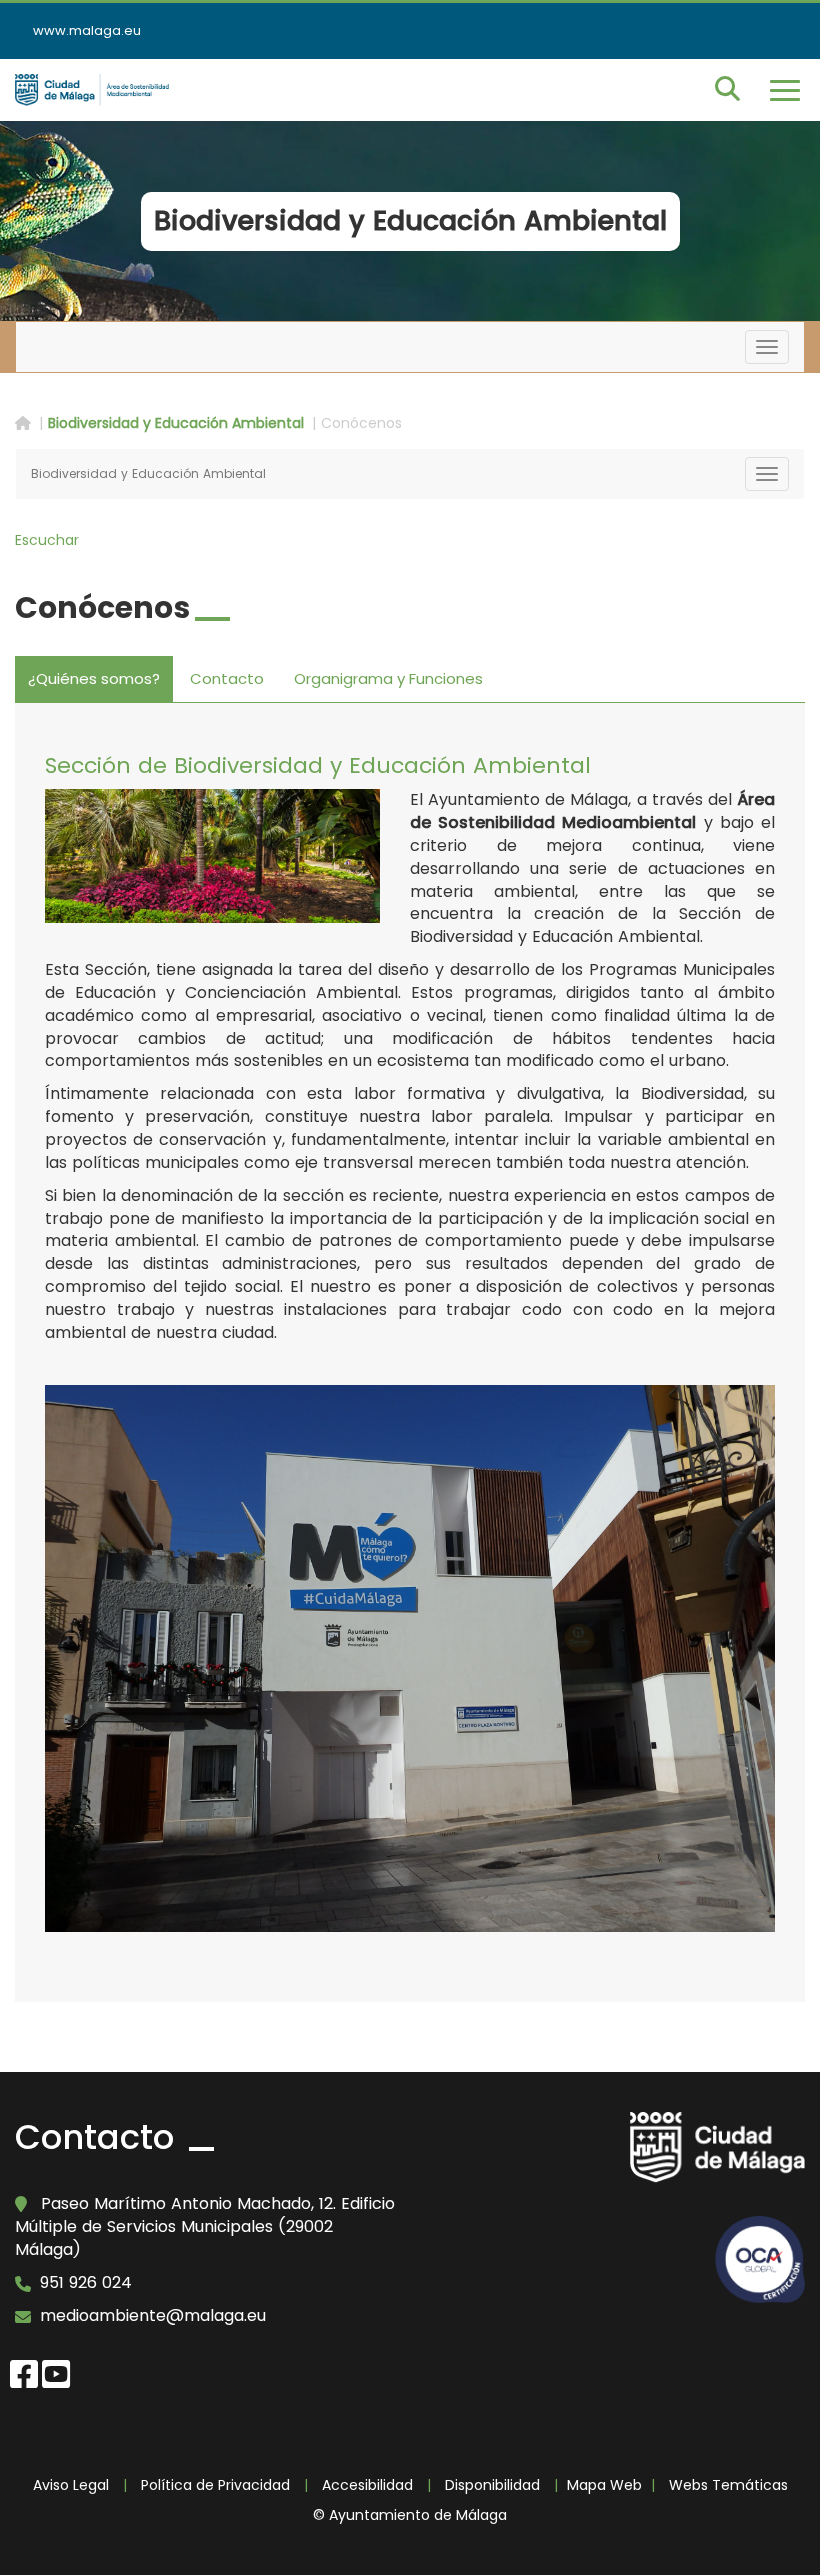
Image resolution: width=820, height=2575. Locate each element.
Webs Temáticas (728, 2485)
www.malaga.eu (87, 30)
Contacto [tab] (227, 678)
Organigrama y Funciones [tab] (388, 678)
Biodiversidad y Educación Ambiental (176, 423)
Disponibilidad (492, 2485)
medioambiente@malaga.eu (153, 2315)
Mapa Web (604, 2485)
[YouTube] (55, 2371)
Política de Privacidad (215, 2485)
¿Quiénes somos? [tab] (94, 678)
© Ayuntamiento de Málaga (410, 2515)
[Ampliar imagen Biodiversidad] (410, 1659)
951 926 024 (86, 2282)
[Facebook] (23, 2371)
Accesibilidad (367, 2485)
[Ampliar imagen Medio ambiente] (212, 856)
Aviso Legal (71, 2485)
